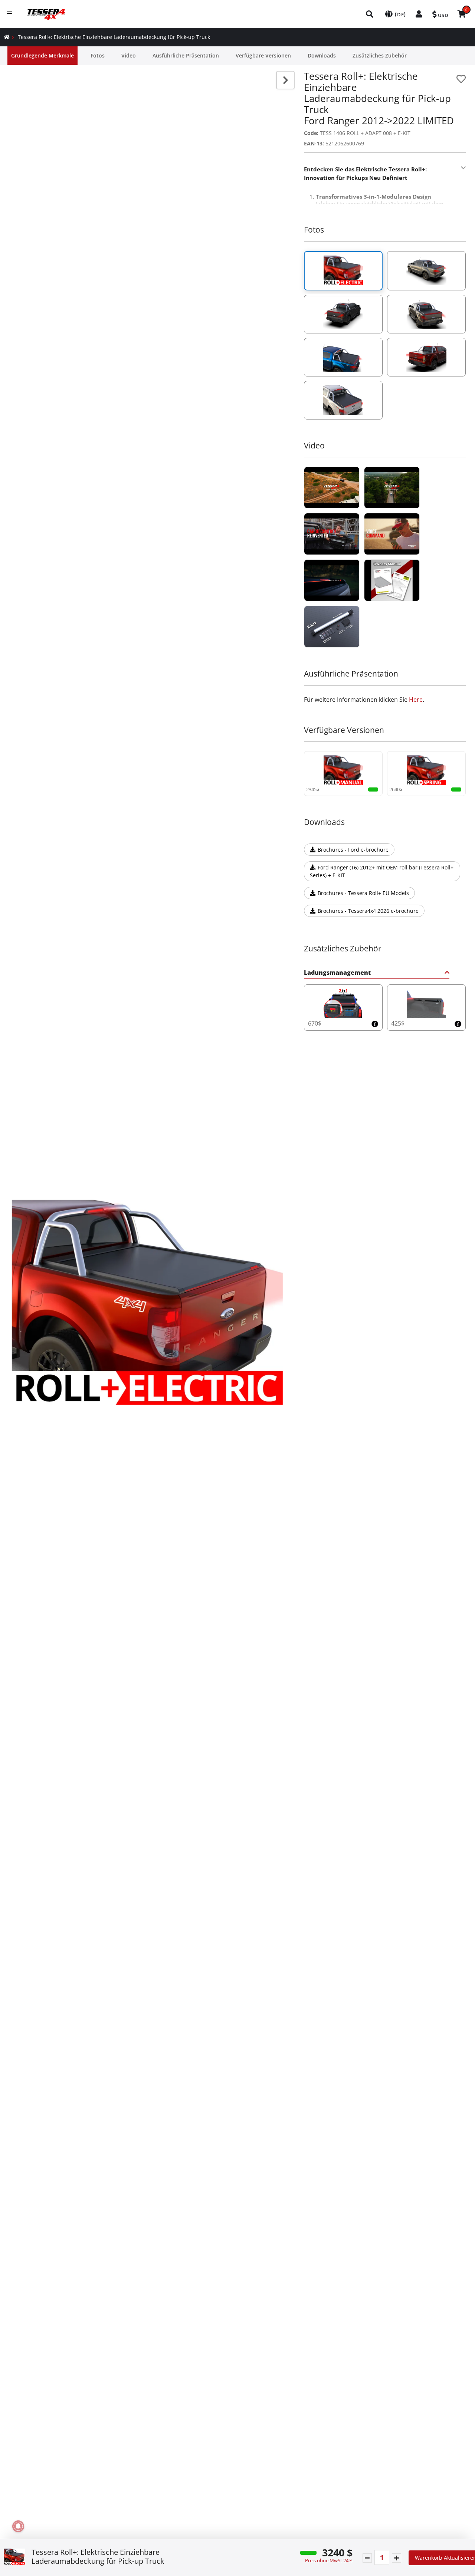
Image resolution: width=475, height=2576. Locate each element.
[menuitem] (370, 14)
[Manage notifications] (18, 2526)
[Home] (7, 37)
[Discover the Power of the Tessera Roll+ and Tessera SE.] (392, 534)
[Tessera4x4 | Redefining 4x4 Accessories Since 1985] (332, 488)
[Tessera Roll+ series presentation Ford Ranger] (332, 580)
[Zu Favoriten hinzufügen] (461, 79)
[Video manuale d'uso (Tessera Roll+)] (392, 580)
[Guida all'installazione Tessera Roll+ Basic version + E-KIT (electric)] (332, 627)
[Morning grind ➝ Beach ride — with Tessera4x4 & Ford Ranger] (332, 534)
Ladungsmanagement (337, 973)
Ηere (416, 700)
